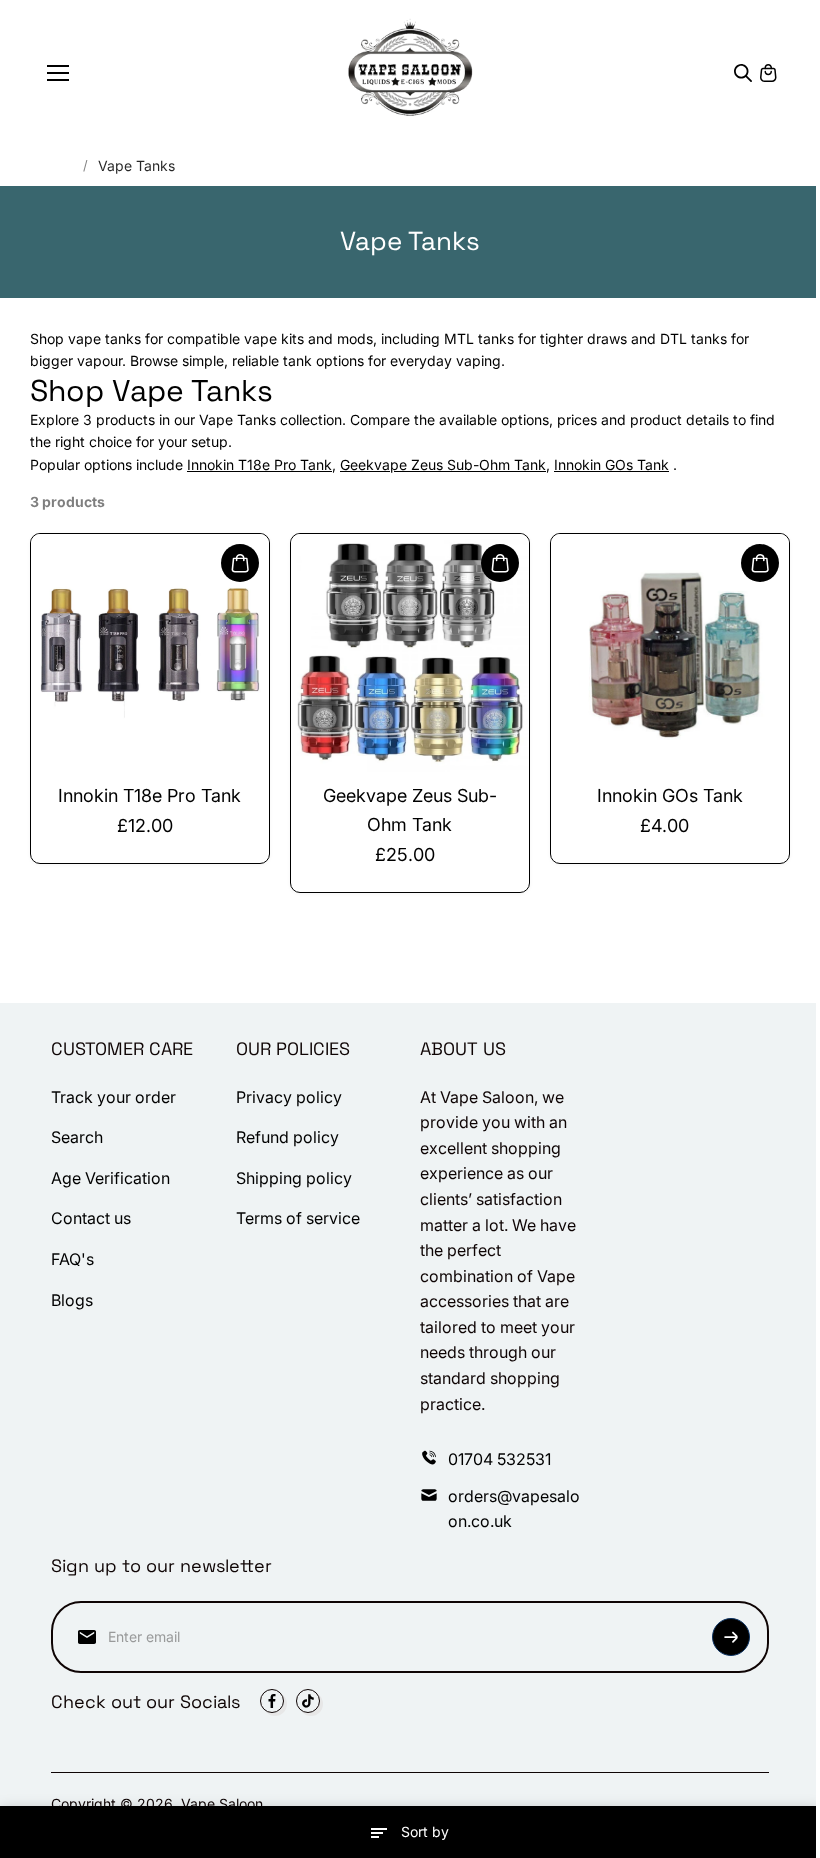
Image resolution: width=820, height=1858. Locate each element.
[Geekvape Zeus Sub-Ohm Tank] (410, 653)
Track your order (113, 1097)
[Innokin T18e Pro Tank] (150, 653)
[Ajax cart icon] (768, 73)
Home (55, 165)
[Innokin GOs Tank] (670, 653)
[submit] (731, 1637)
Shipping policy (294, 1178)
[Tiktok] (308, 1701)
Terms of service (298, 1218)
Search (77, 1137)
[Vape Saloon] (410, 72)
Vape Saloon (222, 1803)
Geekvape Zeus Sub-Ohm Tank (443, 464)
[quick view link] (240, 563)
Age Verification (110, 1178)
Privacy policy (289, 1097)
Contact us (91, 1218)
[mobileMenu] (58, 73)
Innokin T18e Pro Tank (259, 464)
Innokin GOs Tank (611, 464)
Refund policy (287, 1137)
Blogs (72, 1300)
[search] (743, 73)
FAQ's (72, 1259)
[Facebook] (272, 1701)
